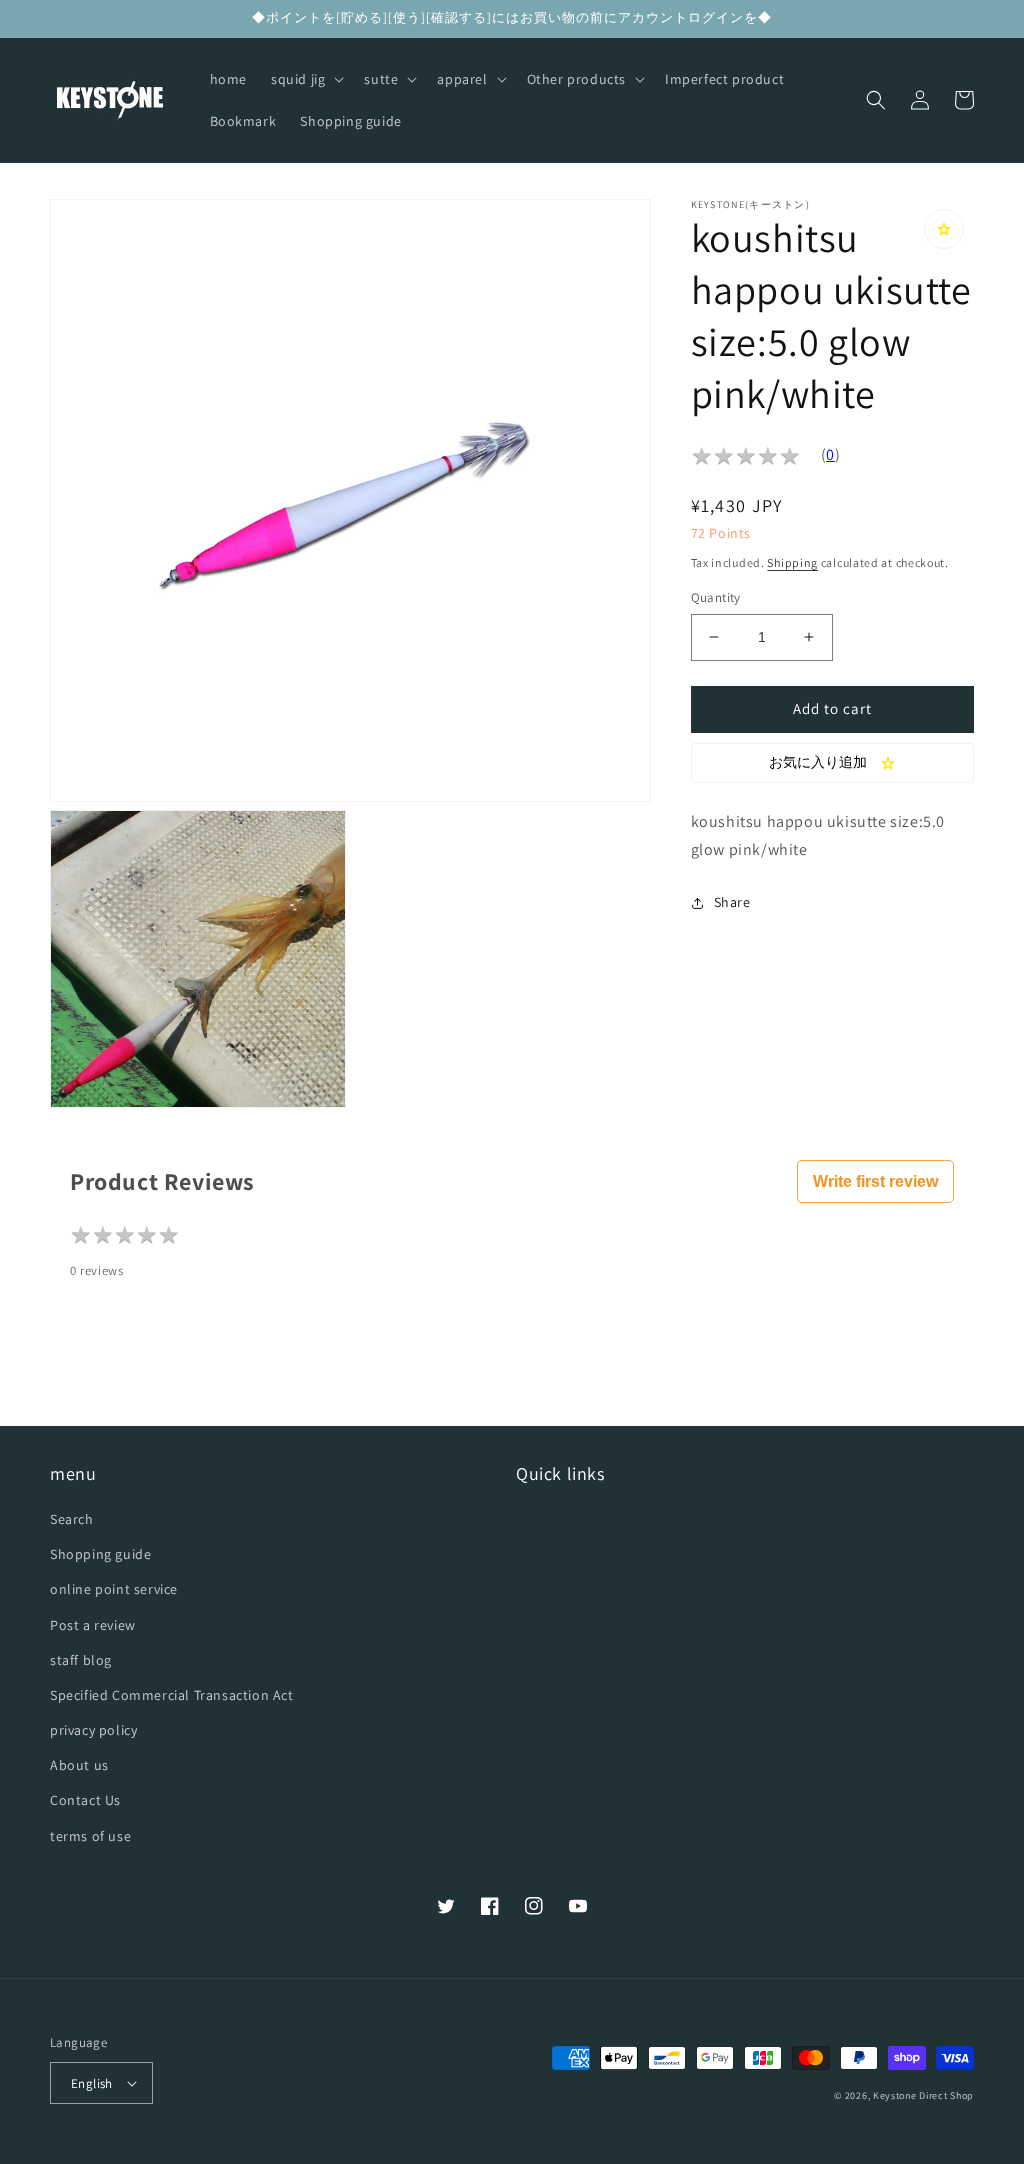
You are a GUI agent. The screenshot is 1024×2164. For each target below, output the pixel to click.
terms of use (90, 1836)
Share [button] (732, 902)
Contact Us (85, 1800)
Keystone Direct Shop (923, 2095)
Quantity (716, 597)
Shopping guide (100, 1554)
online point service (114, 1589)
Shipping (792, 562)
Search (72, 1519)
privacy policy (93, 1730)
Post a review (93, 1625)
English (92, 2083)
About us (79, 1765)
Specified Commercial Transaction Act (172, 1695)
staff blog (81, 1660)
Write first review (875, 1181)
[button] (305, 79)
